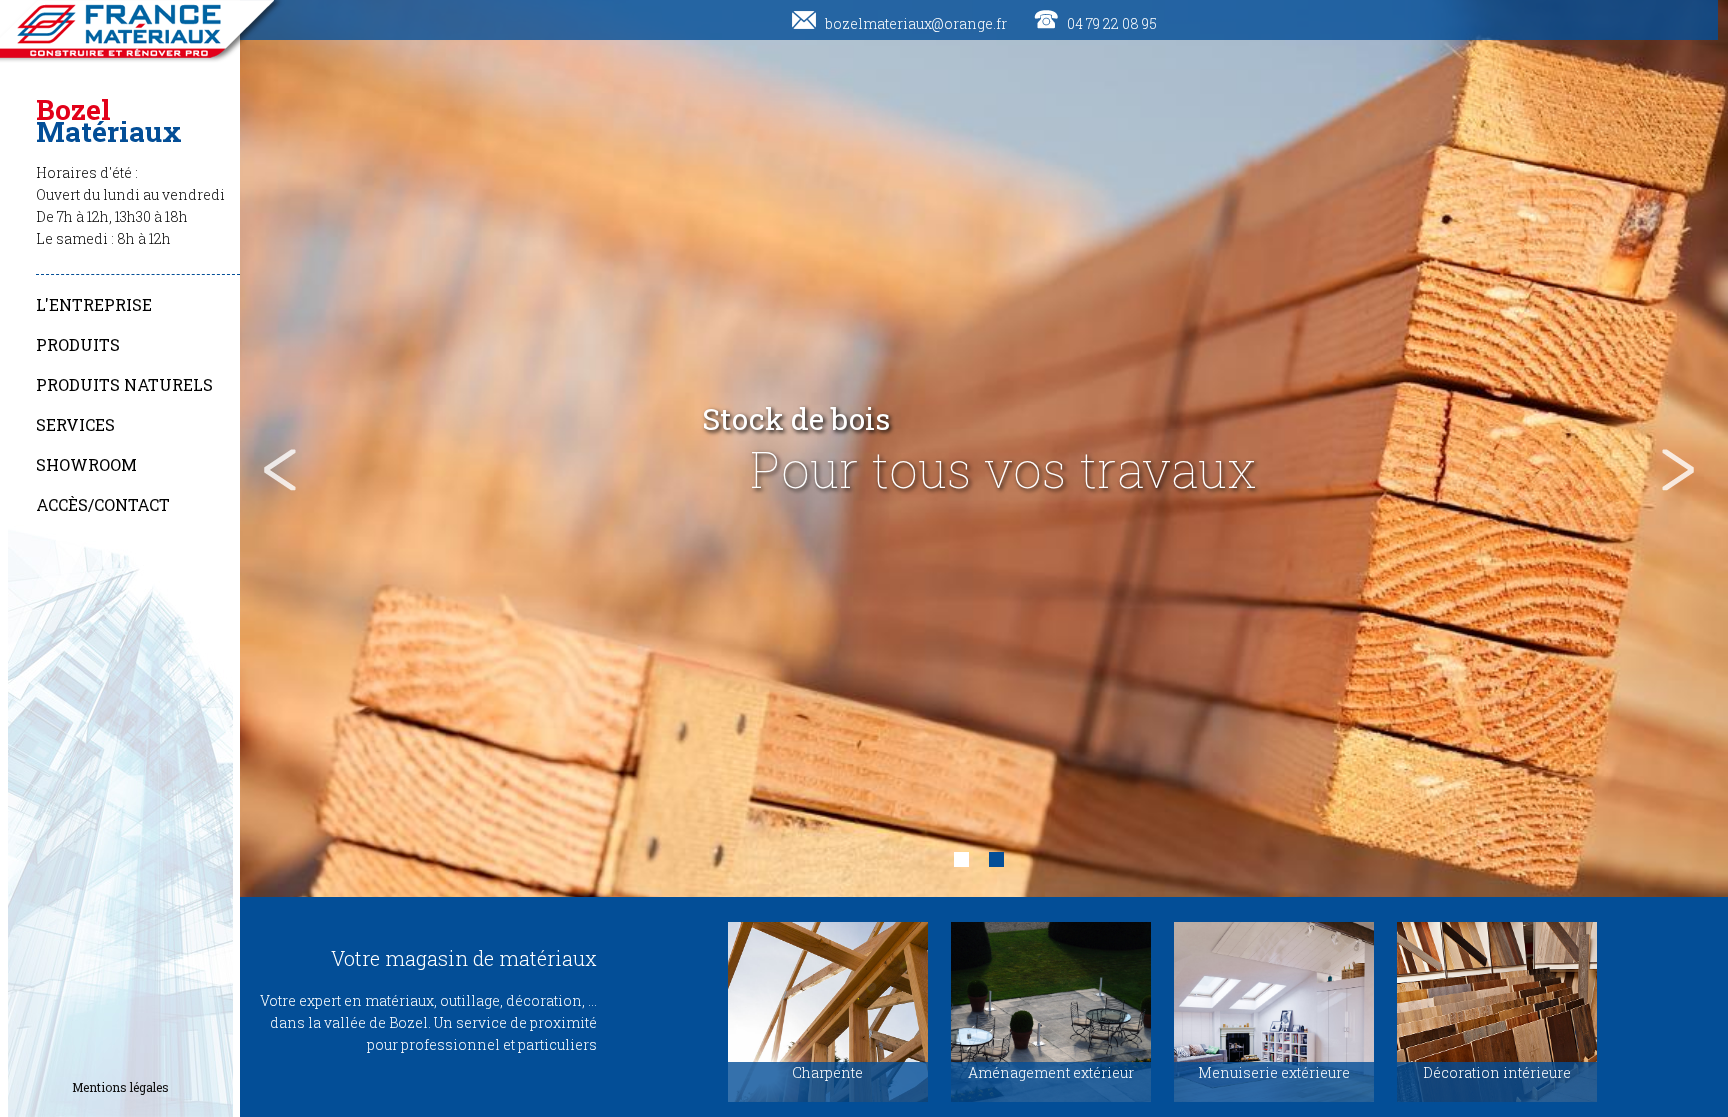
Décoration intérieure (1497, 1072)
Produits (78, 344)
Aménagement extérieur (1051, 1072)
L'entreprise (94, 304)
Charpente (827, 1072)
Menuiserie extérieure (1274, 1072)
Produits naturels (124, 384)
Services (75, 424)
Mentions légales (120, 1087)
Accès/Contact (103, 504)
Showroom (86, 464)
